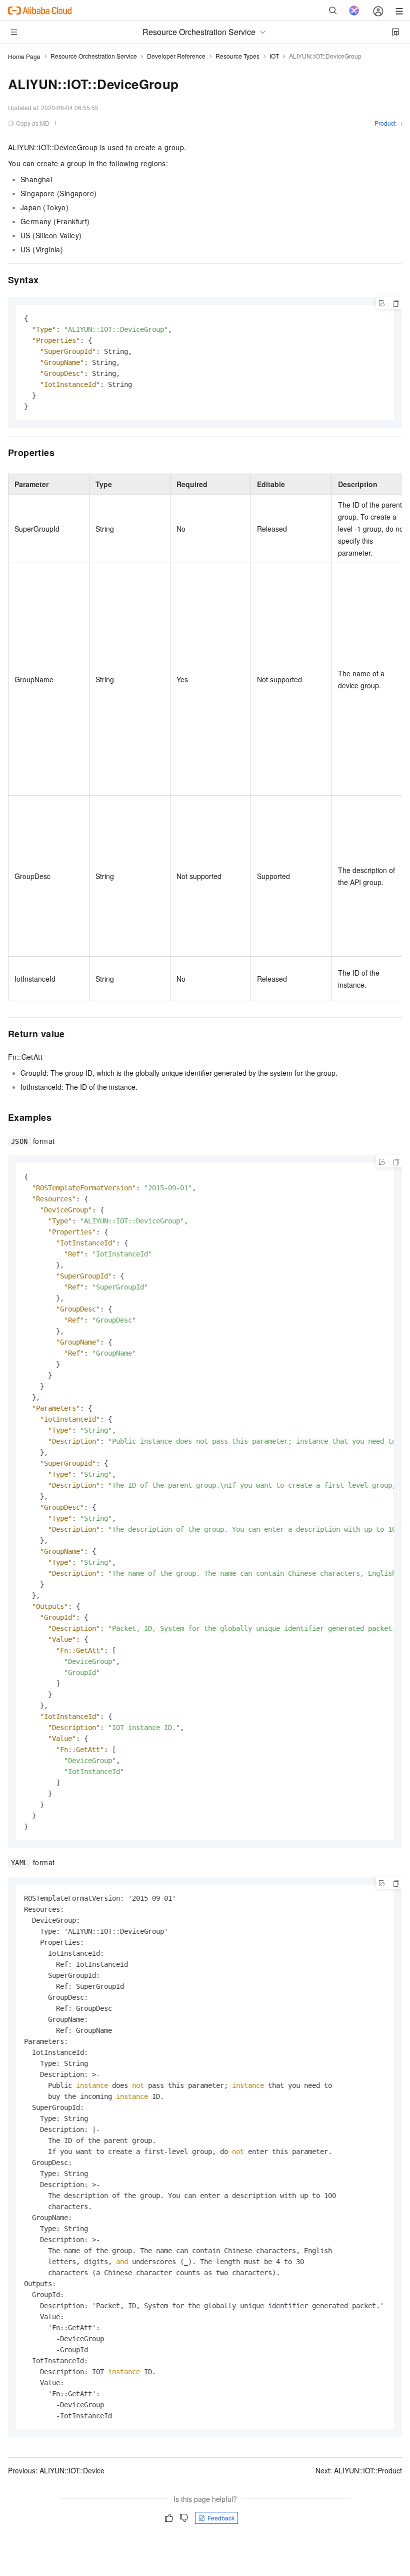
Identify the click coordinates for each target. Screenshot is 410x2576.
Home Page (24, 56)
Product (385, 123)
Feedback (221, 2518)
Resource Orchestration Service (94, 56)
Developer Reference (176, 56)
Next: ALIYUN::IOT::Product (359, 2470)
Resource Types (237, 56)
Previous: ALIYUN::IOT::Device (56, 2470)
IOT (274, 56)
